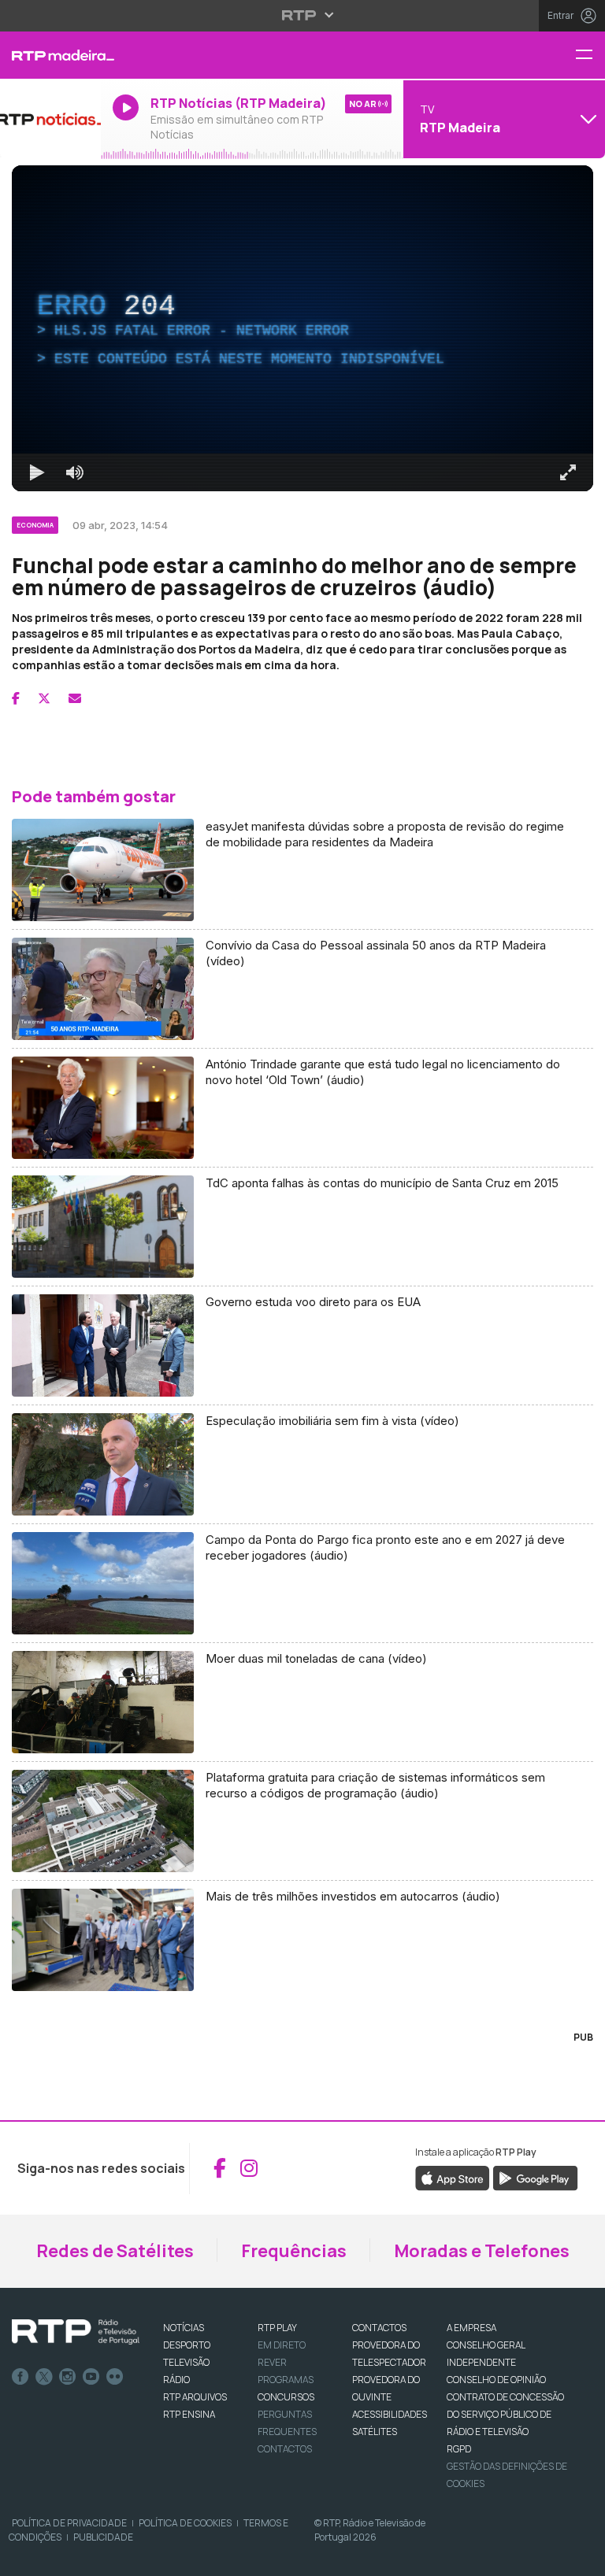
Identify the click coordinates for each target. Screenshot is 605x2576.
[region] (302, 1288)
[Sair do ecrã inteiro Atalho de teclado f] (580, 2557)
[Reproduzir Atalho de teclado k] (25, 2557)
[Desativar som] (63, 2557)
